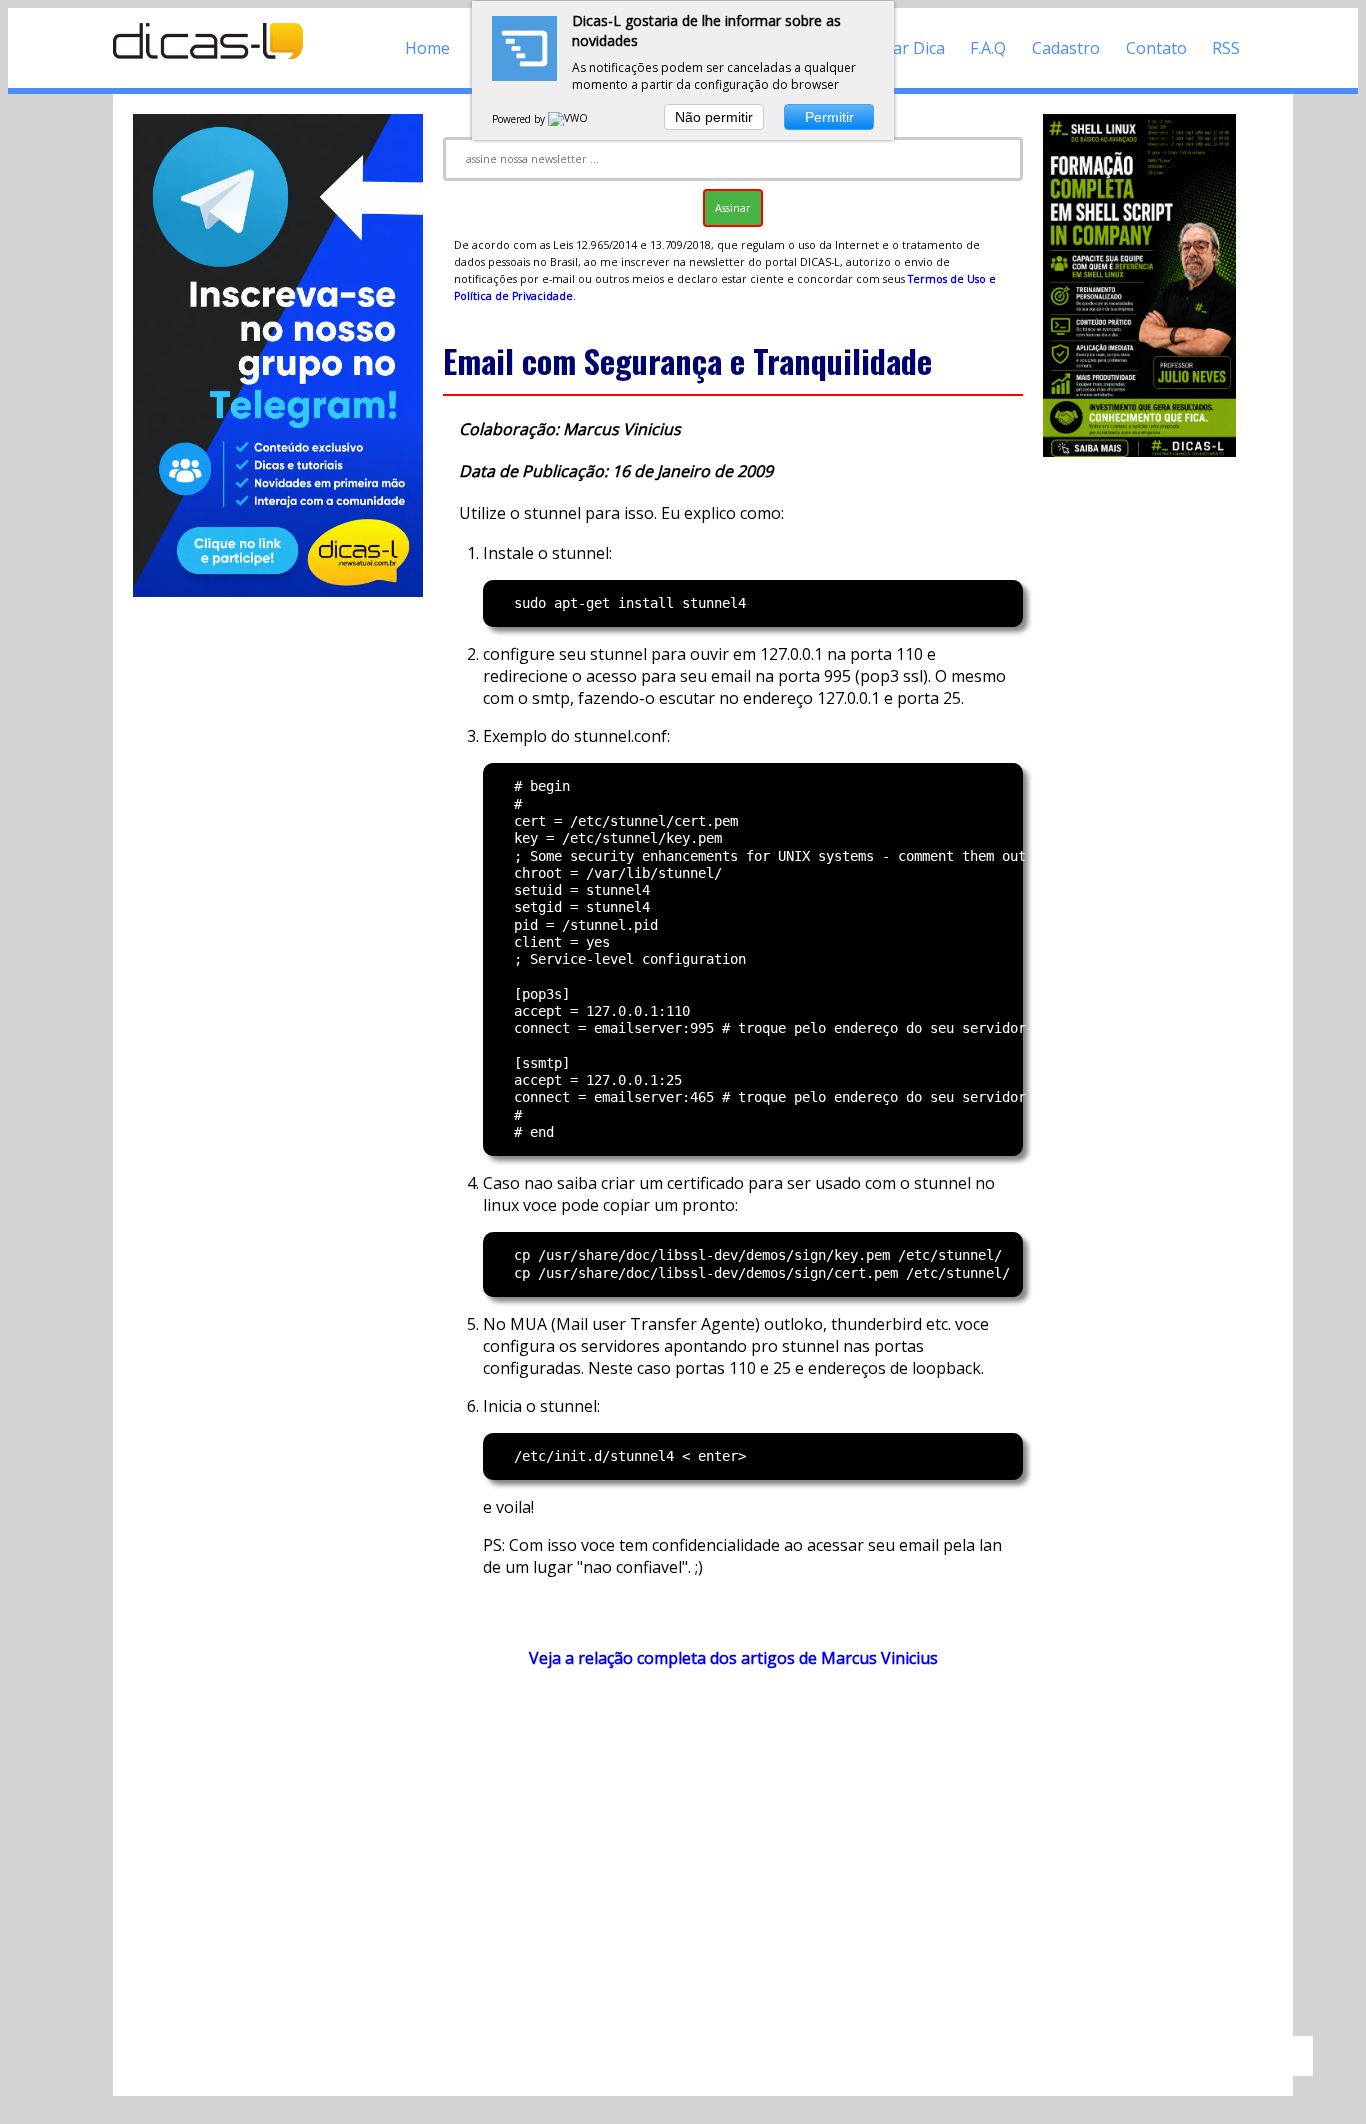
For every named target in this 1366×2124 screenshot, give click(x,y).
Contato (1156, 48)
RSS (1226, 48)
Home (427, 48)
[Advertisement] (733, 1862)
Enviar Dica (903, 48)
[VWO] (569, 119)
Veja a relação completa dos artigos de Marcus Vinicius (733, 1658)
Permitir (829, 117)
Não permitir (714, 117)
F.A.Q (988, 48)
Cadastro (1066, 48)
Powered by (520, 119)
